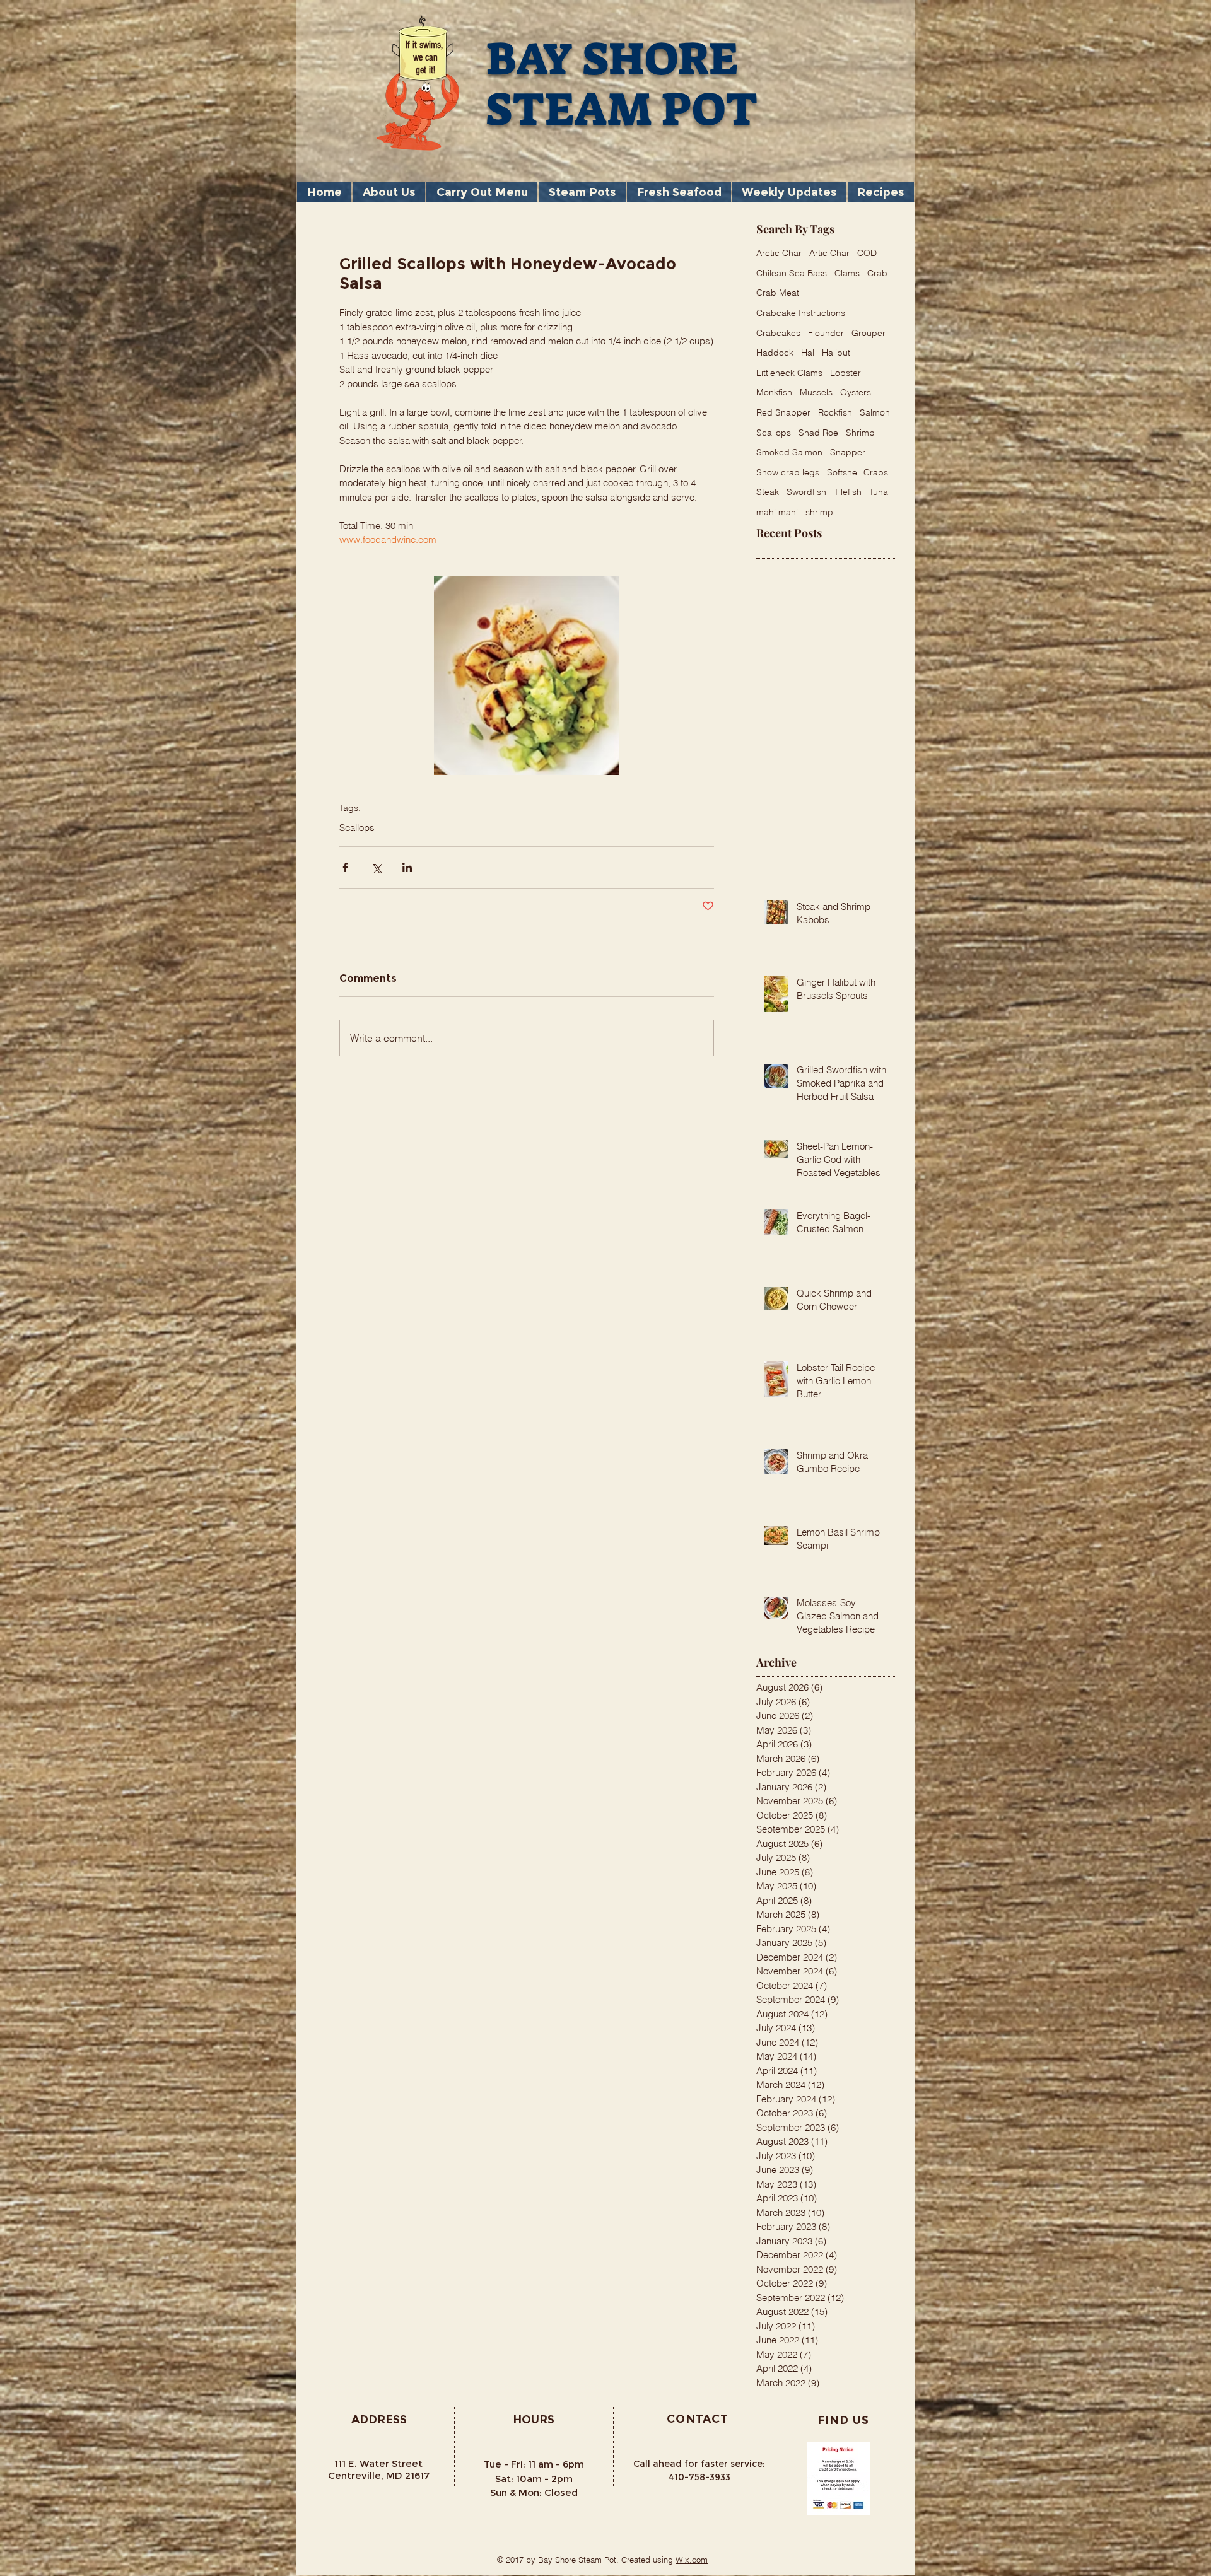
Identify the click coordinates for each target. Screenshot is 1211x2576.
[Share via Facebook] (345, 867)
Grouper (869, 333)
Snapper (848, 452)
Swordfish (806, 492)
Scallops (357, 828)
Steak (768, 492)
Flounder (826, 333)
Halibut (836, 353)
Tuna (879, 492)
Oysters (856, 392)
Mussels (816, 392)
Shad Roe (818, 433)
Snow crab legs (788, 472)
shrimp (819, 512)
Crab (877, 273)
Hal (808, 353)
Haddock (775, 353)
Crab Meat (778, 293)
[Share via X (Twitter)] (376, 867)
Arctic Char (779, 253)
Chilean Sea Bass (792, 273)
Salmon (875, 412)
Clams (847, 273)
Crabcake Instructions (801, 313)
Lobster (845, 373)
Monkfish (774, 392)
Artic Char (829, 253)
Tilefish (848, 492)
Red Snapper (783, 412)
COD (867, 253)
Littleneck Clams (789, 373)
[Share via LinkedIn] (407, 867)
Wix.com (692, 2560)
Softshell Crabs (857, 472)
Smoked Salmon (789, 452)
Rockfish (835, 412)
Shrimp (860, 433)
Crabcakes (778, 333)
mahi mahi (777, 512)
